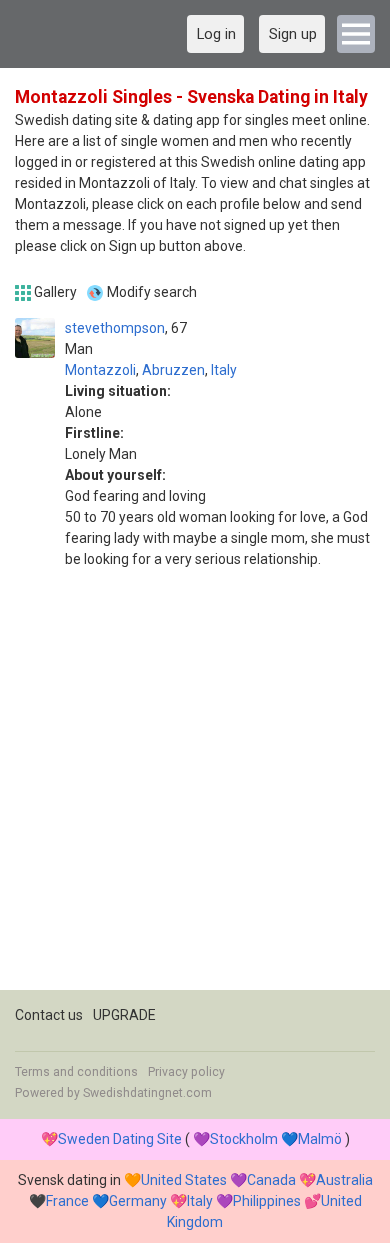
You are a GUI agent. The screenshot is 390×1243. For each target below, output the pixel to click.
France (67, 1201)
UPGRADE (124, 1015)
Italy (224, 370)
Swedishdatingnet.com (147, 1093)
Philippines (267, 1201)
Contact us (49, 1015)
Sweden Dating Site (120, 1139)
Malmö (320, 1139)
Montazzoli (100, 370)
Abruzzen (173, 370)
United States (184, 1180)
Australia (344, 1180)
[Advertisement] (195, 795)
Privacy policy (186, 1072)
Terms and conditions (76, 1072)
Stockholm (244, 1139)
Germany (138, 1201)
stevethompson (115, 328)
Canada (271, 1180)
